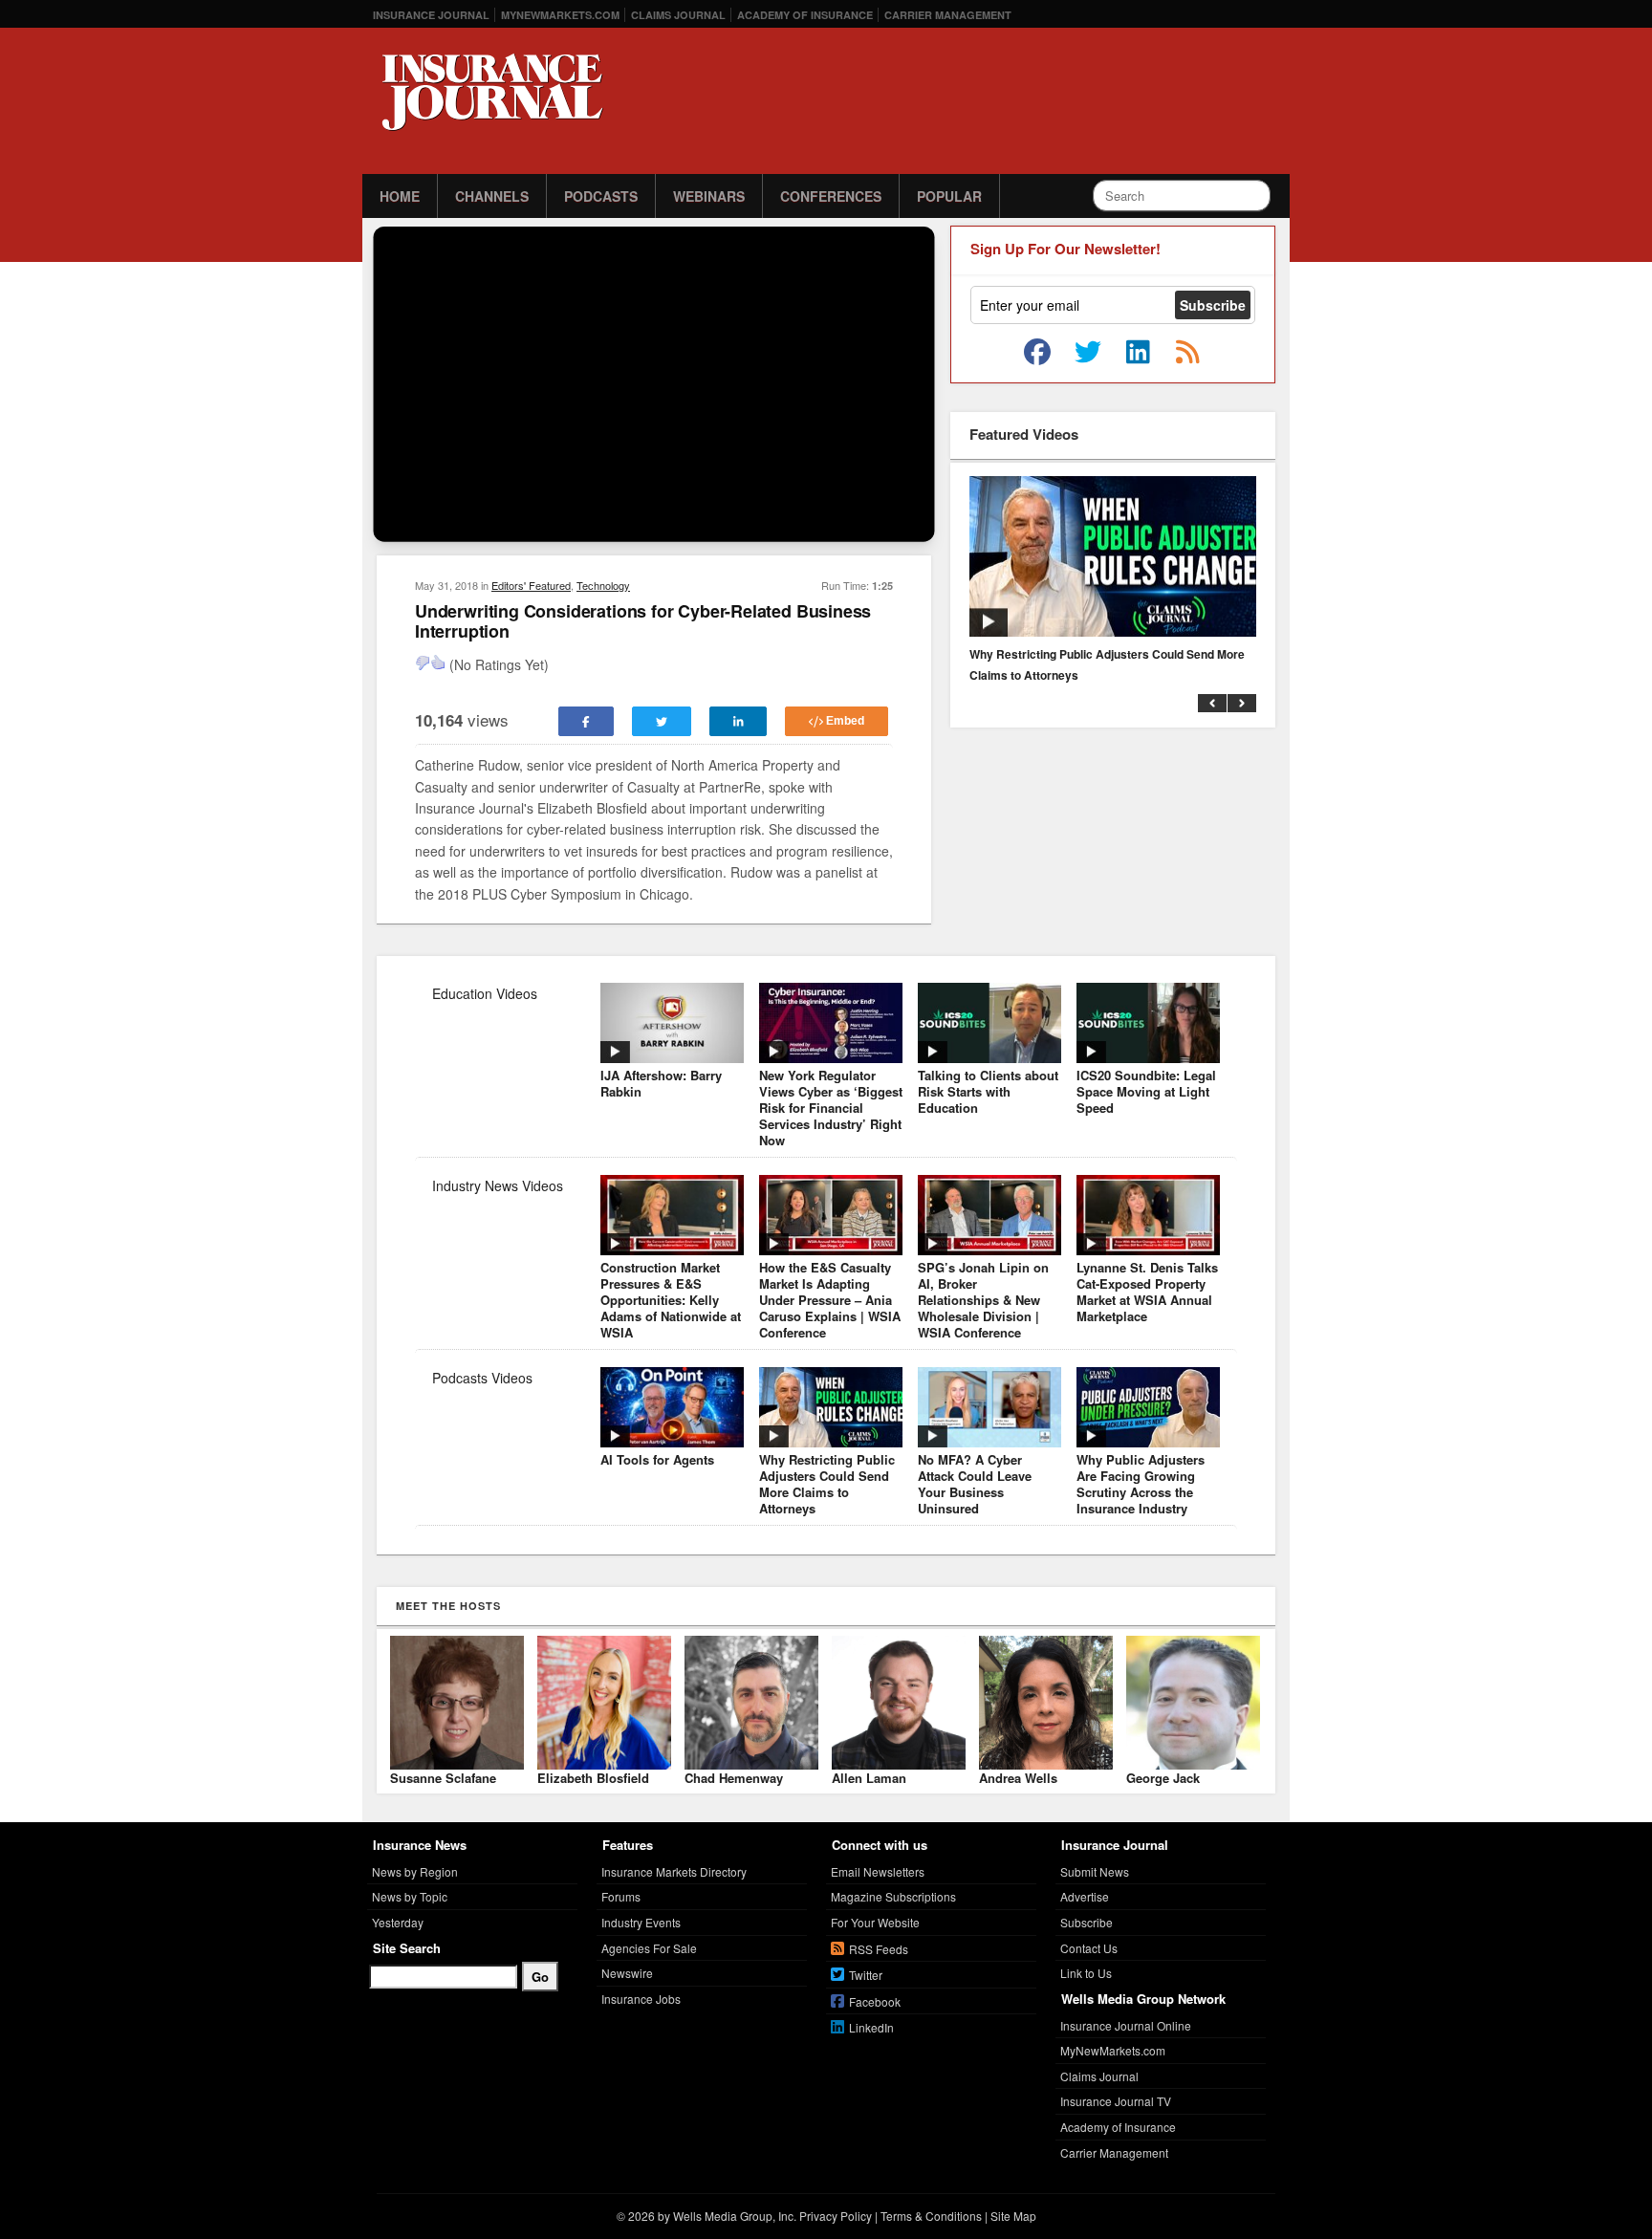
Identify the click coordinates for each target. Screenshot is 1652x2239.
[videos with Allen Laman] (899, 1764)
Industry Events (641, 1922)
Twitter (866, 1975)
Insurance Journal (431, 15)
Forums (621, 1896)
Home (400, 196)
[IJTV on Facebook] (1037, 353)
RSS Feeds (879, 1949)
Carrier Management (948, 15)
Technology (603, 585)
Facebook (875, 2001)
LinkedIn (871, 2027)
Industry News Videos (498, 1185)
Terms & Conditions (931, 2216)
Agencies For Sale (649, 1948)
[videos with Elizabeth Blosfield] (604, 1764)
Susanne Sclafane (443, 1778)
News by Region (415, 1871)
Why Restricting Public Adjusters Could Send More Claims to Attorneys (1107, 664)
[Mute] (878, 524)
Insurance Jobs (641, 1999)
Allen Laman (869, 1778)
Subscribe (1087, 1922)
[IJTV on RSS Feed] (1187, 353)
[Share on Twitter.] (662, 721)
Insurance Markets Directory (674, 1871)
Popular (949, 196)
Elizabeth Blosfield (593, 1778)
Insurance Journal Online (1126, 2025)
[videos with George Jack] (1193, 1764)
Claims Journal (678, 15)
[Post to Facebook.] (586, 721)
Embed (844, 721)
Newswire (627, 1973)
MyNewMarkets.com (560, 15)
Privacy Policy (836, 2216)
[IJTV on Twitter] (1088, 353)
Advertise (1085, 1896)
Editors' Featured (531, 585)
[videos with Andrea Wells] (1046, 1764)
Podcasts (601, 196)
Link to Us (1086, 1973)
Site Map (1013, 2216)
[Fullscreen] (914, 524)
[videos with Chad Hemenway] (751, 1764)
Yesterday (398, 1922)
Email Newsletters (878, 1871)
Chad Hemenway (734, 1778)
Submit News (1095, 1871)
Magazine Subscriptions (893, 1896)
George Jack (1163, 1778)
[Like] (438, 663)
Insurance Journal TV (1116, 2101)
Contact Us (1089, 1948)
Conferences (831, 196)
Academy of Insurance (805, 15)
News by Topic (410, 1896)
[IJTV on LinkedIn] (1138, 353)
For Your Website (875, 1922)
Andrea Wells (1018, 1778)
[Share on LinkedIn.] (739, 721)
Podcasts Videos (482, 1378)
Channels (492, 196)
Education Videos (485, 993)
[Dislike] (423, 663)
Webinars (709, 196)
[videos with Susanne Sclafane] (457, 1764)
